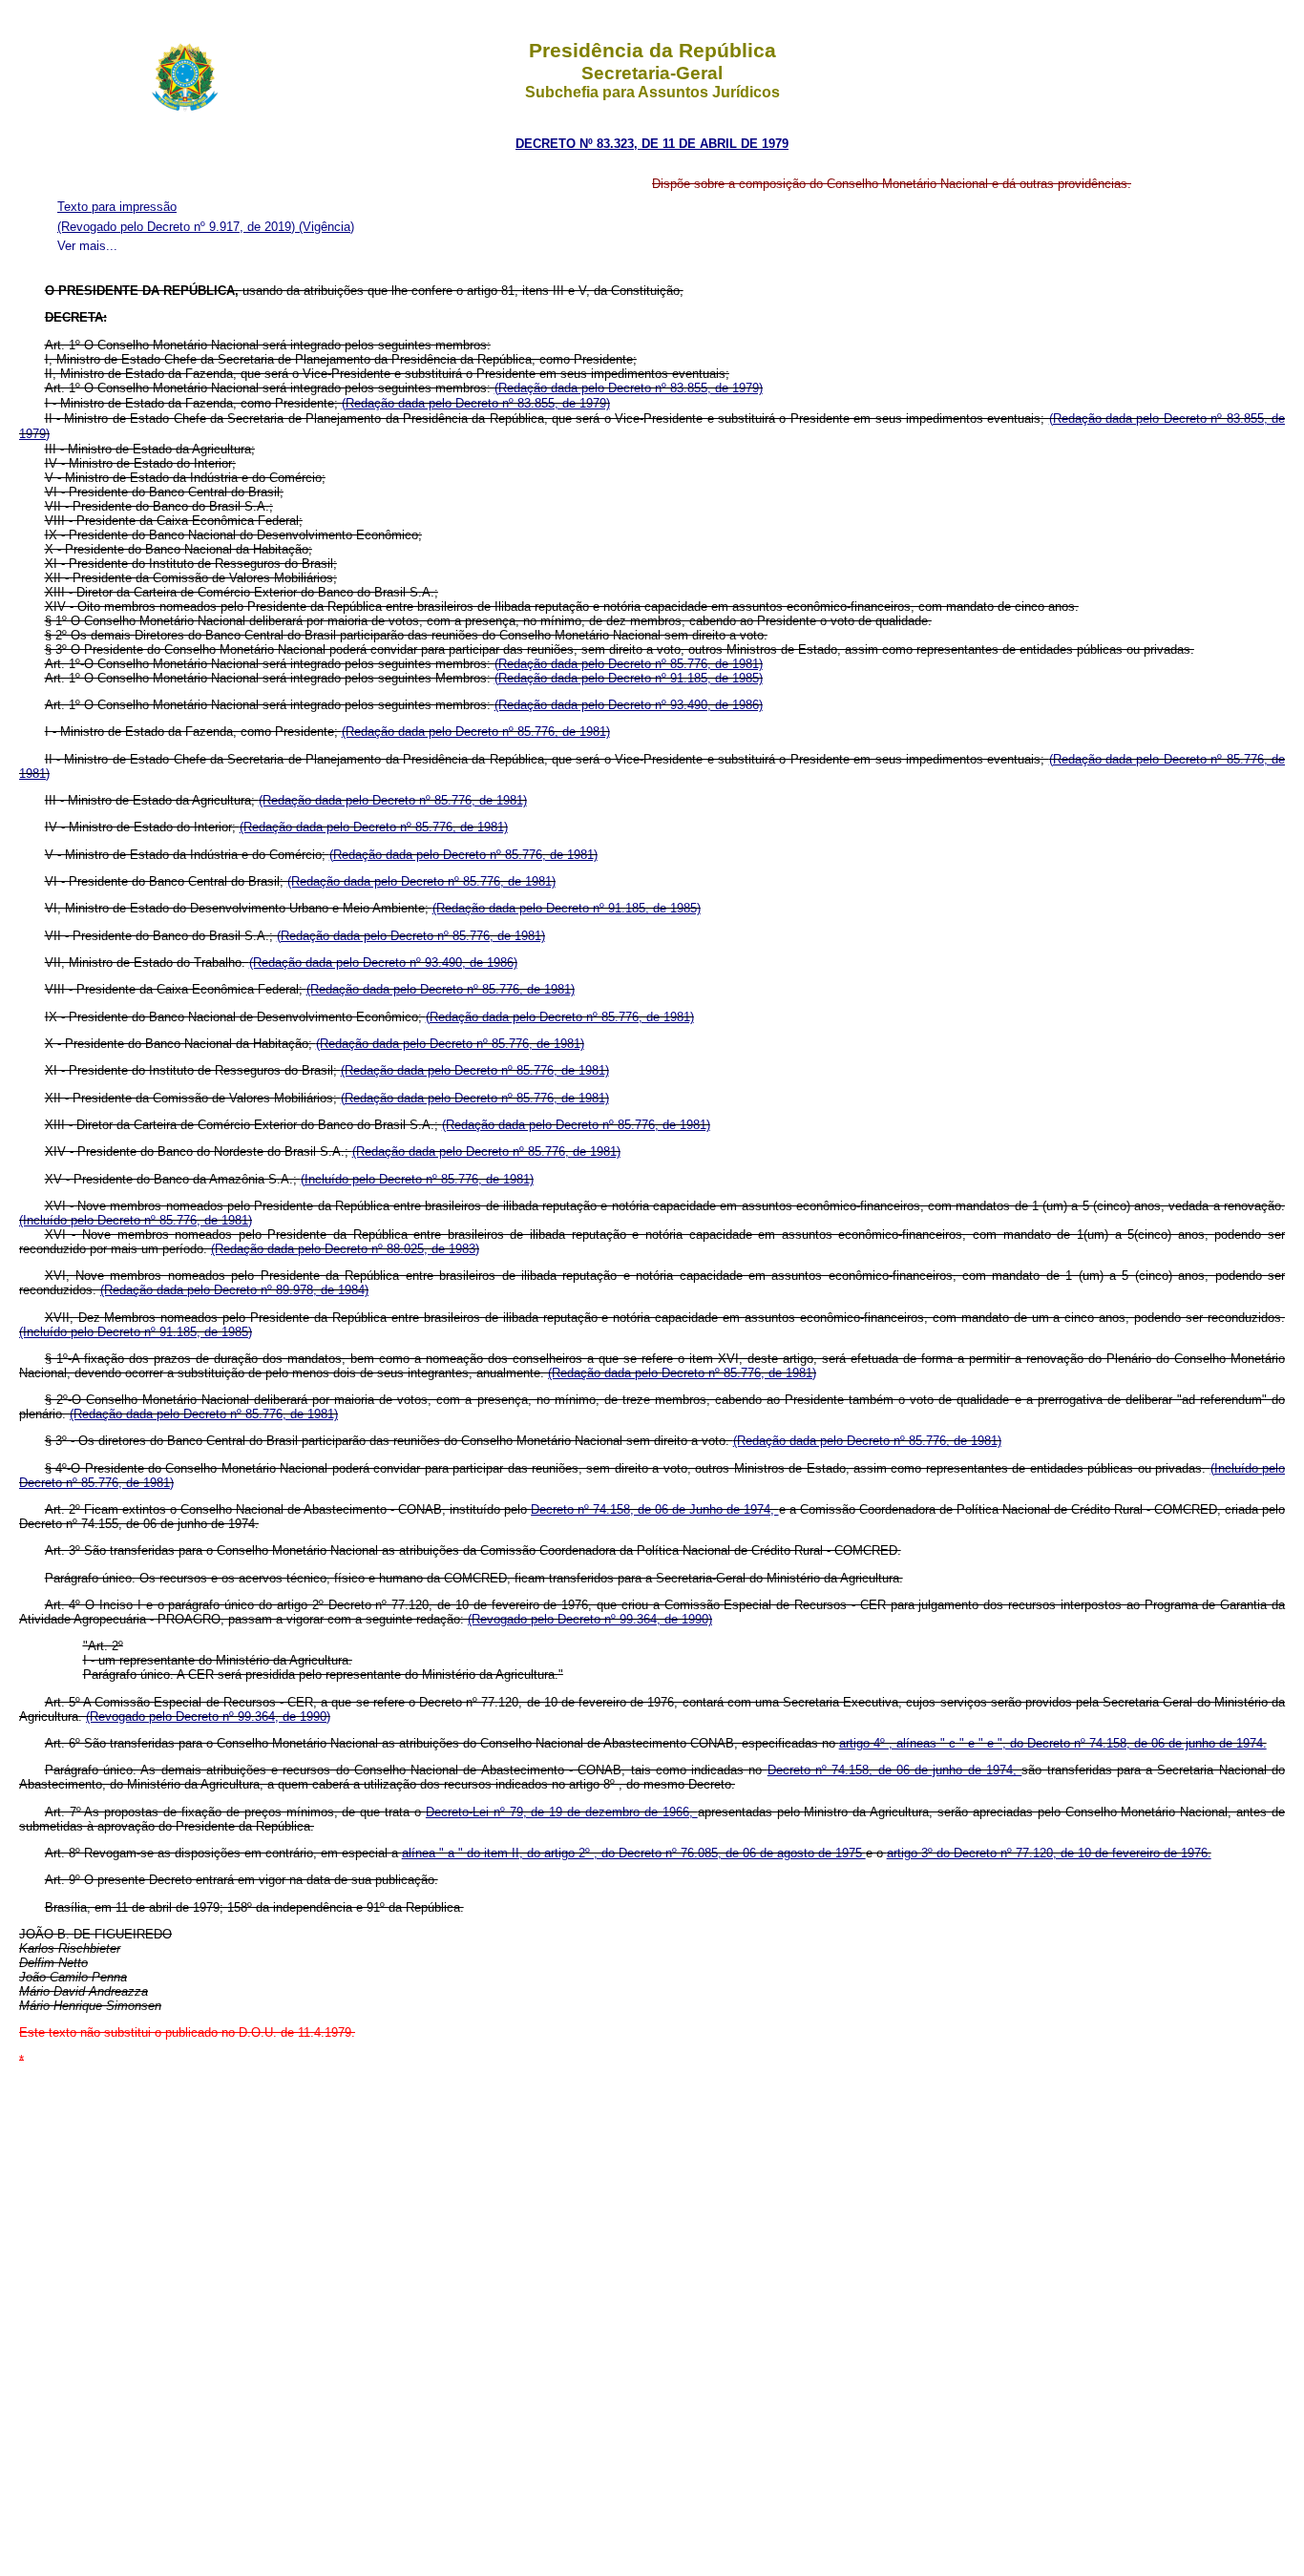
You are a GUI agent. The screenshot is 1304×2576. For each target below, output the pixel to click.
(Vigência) (326, 227)
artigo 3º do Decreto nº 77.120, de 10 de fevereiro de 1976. (1049, 1853)
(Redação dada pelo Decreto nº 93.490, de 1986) (629, 705)
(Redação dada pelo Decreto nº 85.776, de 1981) (629, 664)
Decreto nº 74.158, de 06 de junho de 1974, (895, 1770)
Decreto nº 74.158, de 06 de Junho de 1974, (654, 1509)
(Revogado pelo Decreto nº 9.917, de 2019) (178, 227)
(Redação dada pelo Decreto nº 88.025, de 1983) (345, 1249)
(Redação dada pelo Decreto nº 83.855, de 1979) (629, 388)
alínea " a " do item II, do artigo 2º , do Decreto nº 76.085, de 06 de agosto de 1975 (634, 1853)
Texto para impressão (117, 207)
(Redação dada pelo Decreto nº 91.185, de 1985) (629, 678)
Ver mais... (87, 246)
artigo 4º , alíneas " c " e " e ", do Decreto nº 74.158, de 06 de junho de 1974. (1053, 1743)
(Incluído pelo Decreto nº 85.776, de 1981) (417, 1179)
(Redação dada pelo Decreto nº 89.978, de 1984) (234, 1290)
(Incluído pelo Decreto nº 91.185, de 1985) (136, 1332)
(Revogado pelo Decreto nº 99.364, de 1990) (590, 1619)
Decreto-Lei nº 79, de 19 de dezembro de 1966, (562, 1812)
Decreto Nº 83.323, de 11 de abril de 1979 (652, 144)
